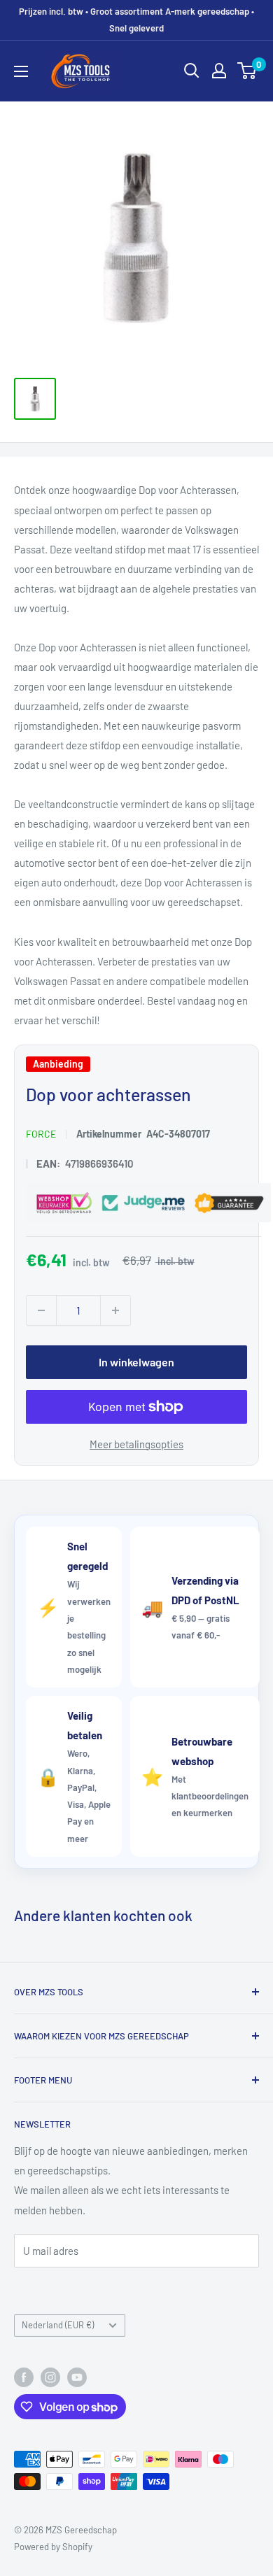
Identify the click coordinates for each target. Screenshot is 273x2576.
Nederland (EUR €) (58, 2325)
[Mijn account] (219, 71)
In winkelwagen (136, 1361)
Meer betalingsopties (136, 1443)
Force (41, 1134)
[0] (247, 71)
